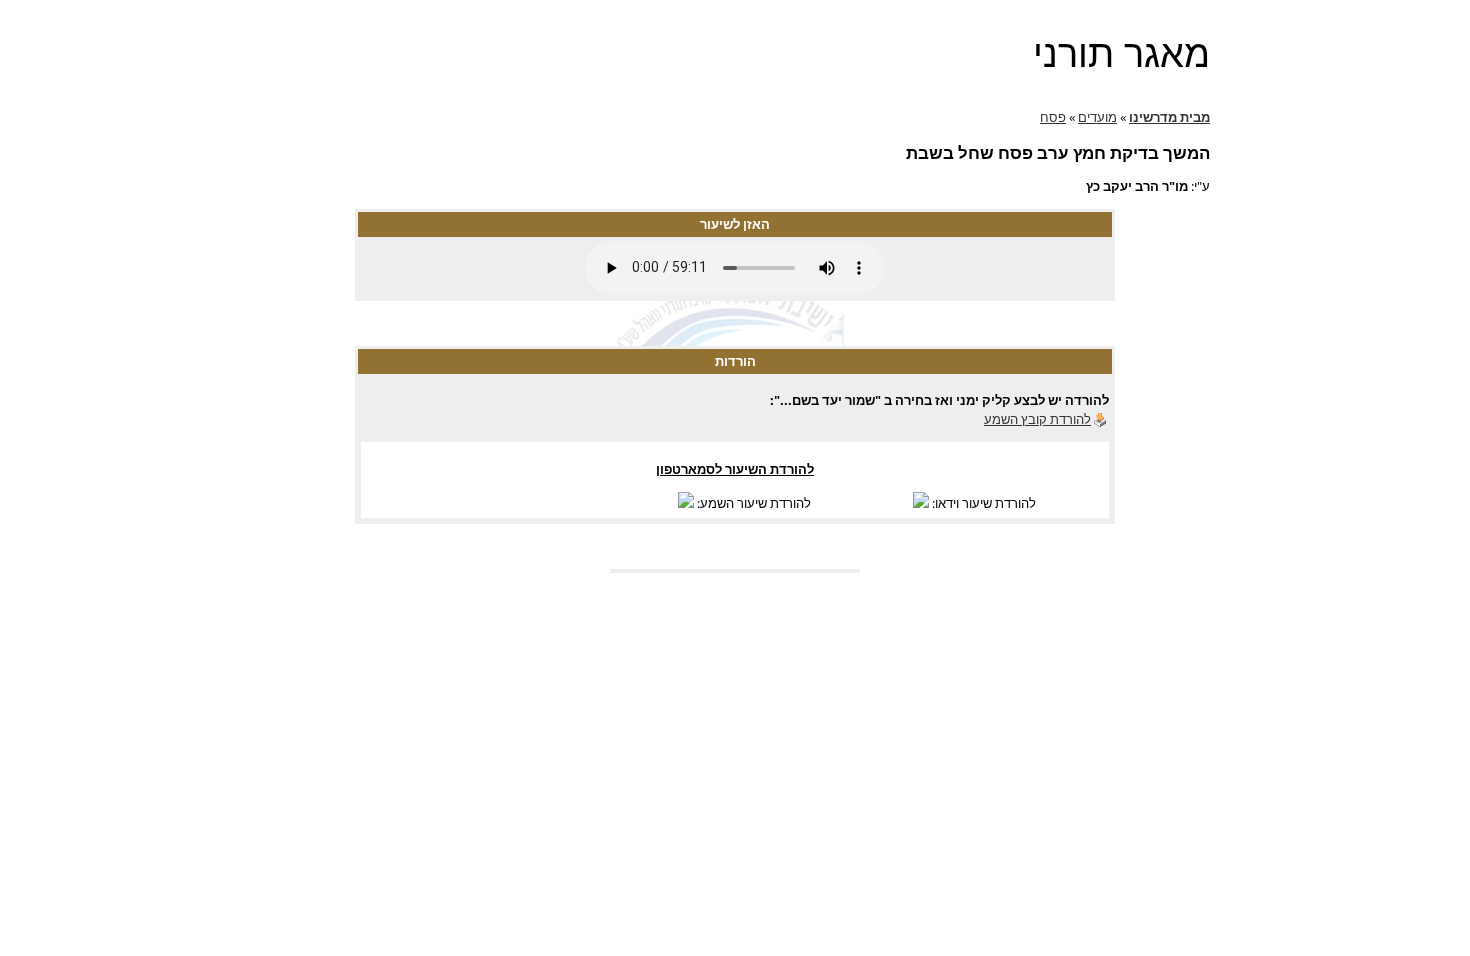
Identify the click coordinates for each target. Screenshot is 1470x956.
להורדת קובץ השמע (1037, 419)
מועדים (1097, 117)
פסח (1053, 117)
